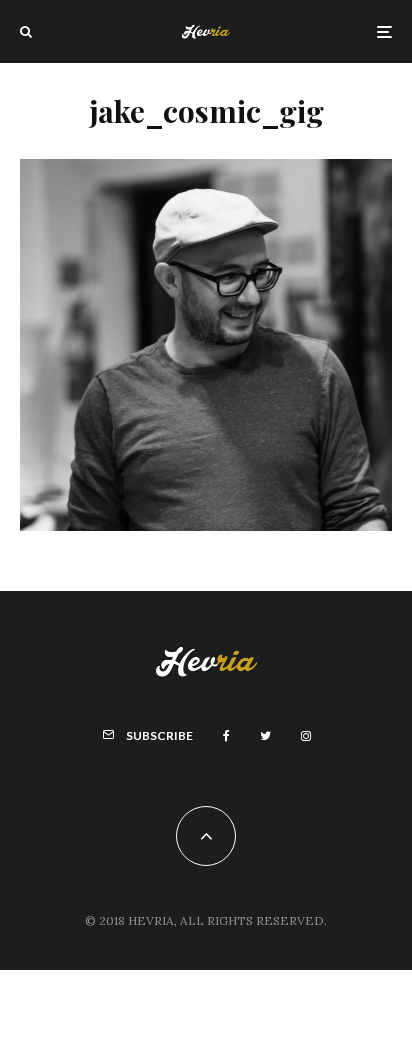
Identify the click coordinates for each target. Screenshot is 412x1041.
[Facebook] (226, 736)
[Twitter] (265, 736)
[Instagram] (306, 736)
